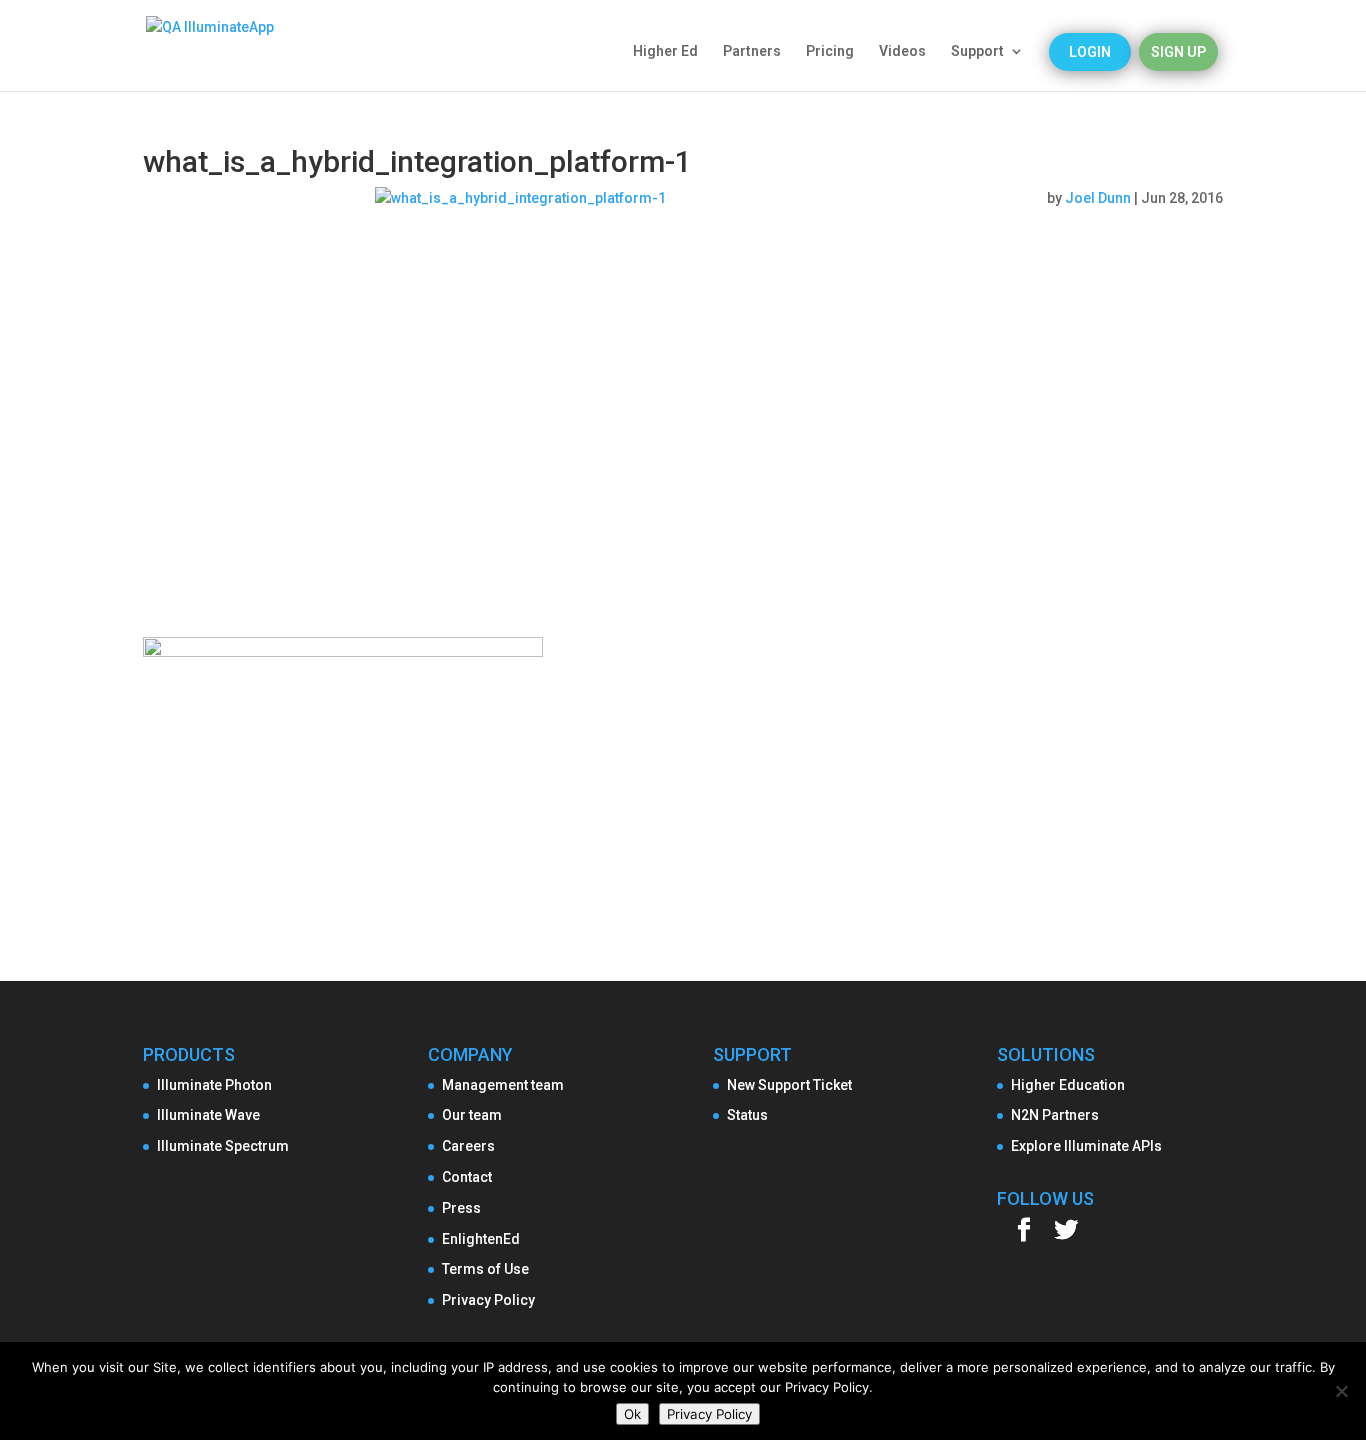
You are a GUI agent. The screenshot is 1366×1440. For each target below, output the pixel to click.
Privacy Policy (488, 1300)
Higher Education (1068, 1085)
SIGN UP (1178, 52)
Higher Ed (665, 51)
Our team (472, 1115)
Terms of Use (485, 1269)
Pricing (830, 51)
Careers (468, 1146)
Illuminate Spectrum (223, 1146)
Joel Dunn (1098, 198)
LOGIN (1090, 52)
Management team (503, 1085)
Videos (902, 51)
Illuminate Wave (208, 1115)
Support (977, 51)
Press (461, 1208)
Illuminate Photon (214, 1085)
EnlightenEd (481, 1239)
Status (747, 1115)
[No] (1341, 1391)
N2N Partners (1055, 1115)
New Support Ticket (789, 1085)
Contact (467, 1177)
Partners (752, 51)
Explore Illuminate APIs (1086, 1146)
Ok (632, 1414)
